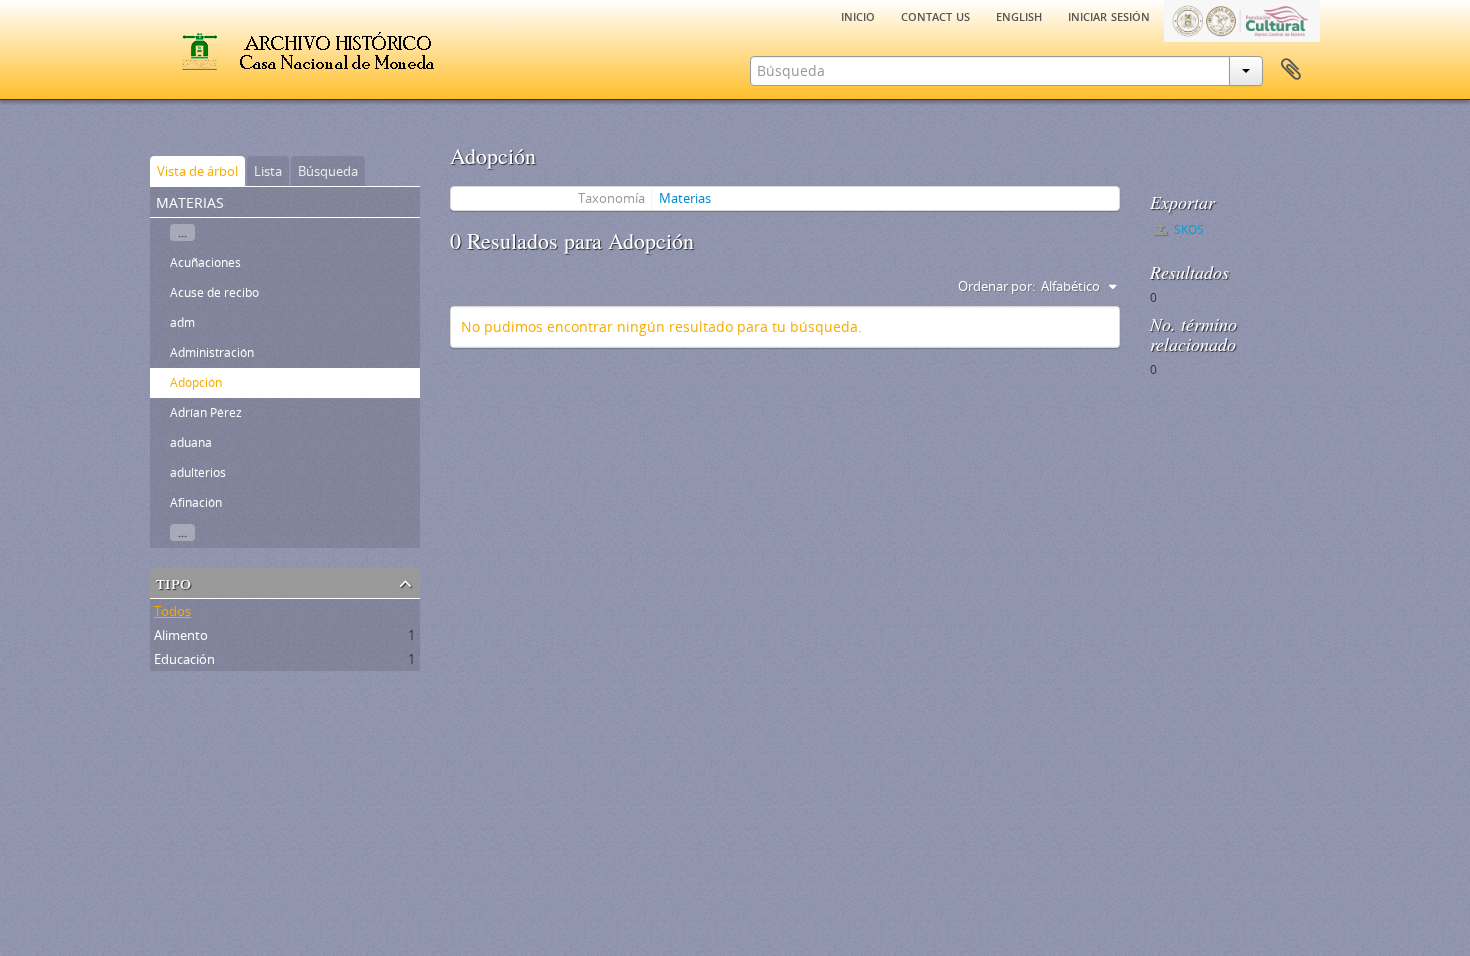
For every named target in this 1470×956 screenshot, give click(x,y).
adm (182, 322)
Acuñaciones (205, 262)
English (1019, 15)
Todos (172, 611)
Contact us (935, 15)
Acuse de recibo (214, 292)
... (182, 232)
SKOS (1187, 229)
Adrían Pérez (206, 412)
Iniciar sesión (1109, 15)
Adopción (196, 382)
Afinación (196, 502)
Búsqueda (328, 171)
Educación (184, 659)
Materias (685, 198)
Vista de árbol (197, 171)
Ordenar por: (996, 286)
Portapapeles (1291, 70)
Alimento (181, 635)
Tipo (173, 581)
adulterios (198, 472)
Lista (268, 171)
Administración (212, 352)
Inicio (858, 15)
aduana (191, 442)
